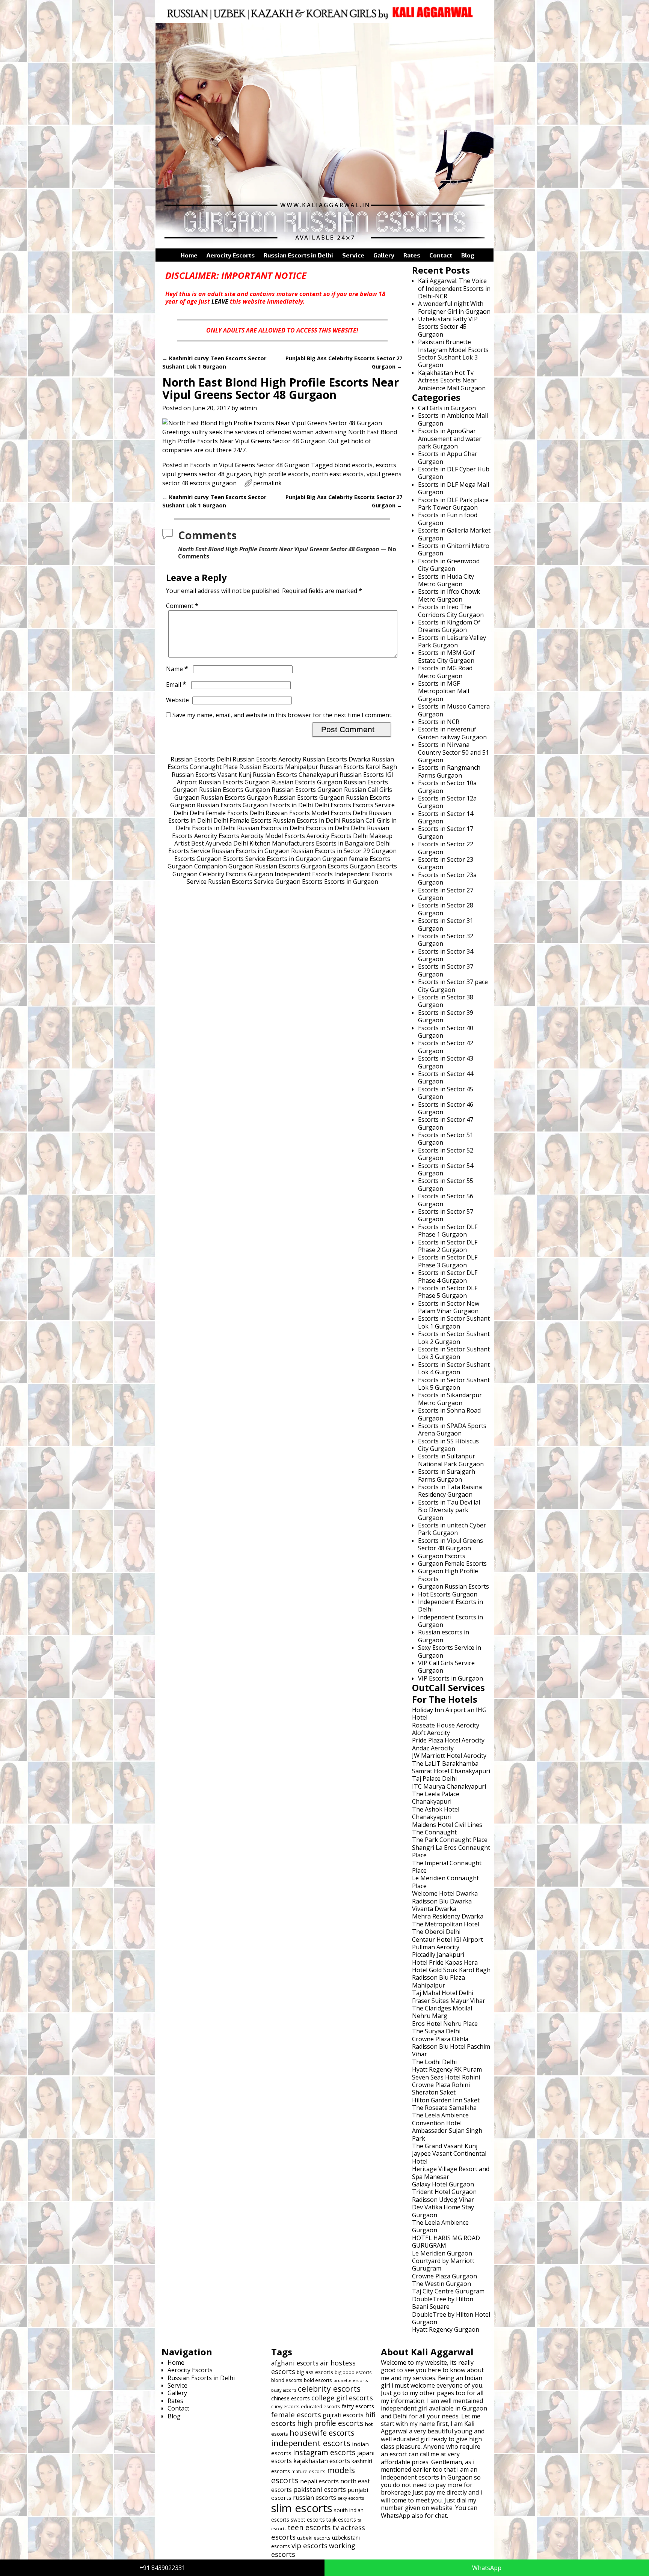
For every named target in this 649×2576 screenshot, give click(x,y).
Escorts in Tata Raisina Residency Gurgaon (450, 1491)
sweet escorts (308, 2520)
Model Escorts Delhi (339, 813)
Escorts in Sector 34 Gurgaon (446, 955)
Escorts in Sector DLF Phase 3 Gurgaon (448, 1261)
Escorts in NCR (439, 722)
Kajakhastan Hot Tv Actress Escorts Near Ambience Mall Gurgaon (452, 380)
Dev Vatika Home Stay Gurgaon (443, 2211)
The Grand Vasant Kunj (445, 2146)
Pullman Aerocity (436, 1947)
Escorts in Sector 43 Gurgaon (446, 1062)
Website (177, 700)
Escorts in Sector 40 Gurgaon (446, 1032)
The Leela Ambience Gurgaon (440, 2226)
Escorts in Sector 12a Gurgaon (447, 802)
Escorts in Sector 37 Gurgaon (446, 970)
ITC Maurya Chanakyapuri (449, 1786)
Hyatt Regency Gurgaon (446, 2329)
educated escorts (321, 2406)
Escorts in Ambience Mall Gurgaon (453, 419)
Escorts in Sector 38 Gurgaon (446, 1001)
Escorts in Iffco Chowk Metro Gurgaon (449, 595)
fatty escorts (358, 2406)
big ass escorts (315, 2372)
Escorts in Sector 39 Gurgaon (446, 1016)
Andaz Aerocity (433, 1748)
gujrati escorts (343, 2415)
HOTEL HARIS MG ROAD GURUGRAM (446, 2242)
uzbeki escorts (314, 2538)
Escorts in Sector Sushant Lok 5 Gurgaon (454, 1384)
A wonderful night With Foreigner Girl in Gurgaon (454, 307)
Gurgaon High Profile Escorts (448, 1575)
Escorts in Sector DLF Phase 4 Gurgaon (448, 1276)
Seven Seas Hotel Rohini (446, 2077)
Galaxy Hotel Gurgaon (443, 2184)
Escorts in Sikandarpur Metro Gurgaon (450, 1399)
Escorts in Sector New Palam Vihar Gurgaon (449, 1307)
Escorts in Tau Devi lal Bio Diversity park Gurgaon (449, 1510)
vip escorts (309, 2545)
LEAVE (220, 301)
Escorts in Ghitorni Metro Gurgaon (454, 549)
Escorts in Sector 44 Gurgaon (446, 1077)
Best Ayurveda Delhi (220, 843)
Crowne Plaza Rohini (441, 2085)
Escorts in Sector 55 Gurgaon (446, 1184)
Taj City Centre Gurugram (448, 2291)
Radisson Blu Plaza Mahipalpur (438, 1981)
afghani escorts (295, 2363)
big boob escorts (353, 2372)
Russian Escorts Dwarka (337, 759)
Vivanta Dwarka (434, 1909)
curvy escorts (285, 2407)
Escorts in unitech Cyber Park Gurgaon (452, 1529)
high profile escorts (281, 474)
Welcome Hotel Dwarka (445, 1893)
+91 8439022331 (162, 2568)
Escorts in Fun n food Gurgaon (448, 519)
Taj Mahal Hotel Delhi (443, 1993)
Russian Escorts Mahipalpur (279, 767)
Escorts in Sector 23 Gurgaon (446, 863)
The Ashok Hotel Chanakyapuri (436, 1813)
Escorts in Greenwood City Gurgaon (449, 565)
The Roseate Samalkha (444, 2108)
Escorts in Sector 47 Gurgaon (446, 1123)
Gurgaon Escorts (324, 866)
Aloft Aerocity (431, 1733)
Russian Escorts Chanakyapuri (295, 775)
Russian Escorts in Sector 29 (331, 851)
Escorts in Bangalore (345, 843)
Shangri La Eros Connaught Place (451, 1851)
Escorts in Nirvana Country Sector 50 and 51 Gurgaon (454, 752)
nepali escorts (319, 2481)
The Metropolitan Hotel (446, 1924)
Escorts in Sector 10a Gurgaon (447, 787)
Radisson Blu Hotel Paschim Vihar (451, 2050)
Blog (468, 255)
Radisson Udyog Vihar (443, 2200)
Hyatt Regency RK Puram (447, 2069)
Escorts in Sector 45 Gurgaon (446, 1093)
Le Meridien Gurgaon (442, 2253)
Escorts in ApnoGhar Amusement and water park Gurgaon (450, 439)
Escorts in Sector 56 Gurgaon (446, 1200)
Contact (441, 255)
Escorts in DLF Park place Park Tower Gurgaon (453, 504)
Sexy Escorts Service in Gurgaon (450, 1651)
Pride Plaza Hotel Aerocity (448, 1740)
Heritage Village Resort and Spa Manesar (451, 2173)
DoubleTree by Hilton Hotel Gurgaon (451, 2318)
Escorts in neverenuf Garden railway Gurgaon (452, 733)
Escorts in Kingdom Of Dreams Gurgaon (449, 626)
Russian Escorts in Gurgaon (251, 851)
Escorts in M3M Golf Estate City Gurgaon (446, 656)
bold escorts (318, 2380)
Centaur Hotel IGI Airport (448, 1940)
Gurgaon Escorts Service (231, 859)
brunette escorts (351, 2380)
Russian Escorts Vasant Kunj (211, 775)
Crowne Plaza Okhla (440, 2039)
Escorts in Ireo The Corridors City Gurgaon (451, 611)
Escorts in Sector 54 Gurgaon (446, 1169)
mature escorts (309, 2471)
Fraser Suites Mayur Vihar (449, 2001)
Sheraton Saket (434, 2092)
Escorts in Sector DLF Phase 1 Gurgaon (448, 1231)
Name (177, 669)
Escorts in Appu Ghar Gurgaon (448, 457)
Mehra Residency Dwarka (448, 1916)
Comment (182, 606)
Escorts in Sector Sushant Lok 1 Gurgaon (454, 1322)
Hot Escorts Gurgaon (448, 1594)
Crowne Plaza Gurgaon (444, 2276)
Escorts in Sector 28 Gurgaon (446, 909)
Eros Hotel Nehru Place (445, 2024)
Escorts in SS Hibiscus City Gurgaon (448, 1445)
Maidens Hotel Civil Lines (447, 1825)
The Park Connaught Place (450, 1840)
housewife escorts (322, 2433)
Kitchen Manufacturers (282, 843)
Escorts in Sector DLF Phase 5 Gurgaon (448, 1292)
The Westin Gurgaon (441, 2284)
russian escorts (315, 2498)
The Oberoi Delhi (436, 1932)
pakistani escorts (320, 2489)
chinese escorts (291, 2398)
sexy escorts (351, 2498)
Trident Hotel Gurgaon (444, 2192)
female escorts (296, 2414)
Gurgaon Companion (197, 866)
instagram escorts (324, 2452)
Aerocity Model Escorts (273, 836)
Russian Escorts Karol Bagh (358, 767)
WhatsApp (487, 2568)
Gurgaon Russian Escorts (264, 866)
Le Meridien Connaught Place (445, 1882)
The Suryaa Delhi (436, 2031)
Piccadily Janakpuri (438, 1955)
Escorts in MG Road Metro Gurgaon (445, 672)
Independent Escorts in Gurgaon (451, 1621)
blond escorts (353, 465)
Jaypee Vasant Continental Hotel (449, 2157)
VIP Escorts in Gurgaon (451, 1678)
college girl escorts (342, 2398)
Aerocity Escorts (231, 255)
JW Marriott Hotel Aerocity (449, 1756)
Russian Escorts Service (241, 882)
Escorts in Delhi (291, 805)
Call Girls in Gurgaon (447, 408)
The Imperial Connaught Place (447, 1867)
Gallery (384, 255)
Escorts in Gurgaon (294, 859)
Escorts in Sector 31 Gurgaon (446, 924)
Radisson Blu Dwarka (442, 1901)
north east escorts (338, 474)
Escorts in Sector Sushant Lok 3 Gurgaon (454, 1353)
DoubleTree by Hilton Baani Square (443, 2303)
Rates (412, 255)
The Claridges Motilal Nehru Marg (442, 2012)
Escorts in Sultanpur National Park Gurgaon (451, 1460)
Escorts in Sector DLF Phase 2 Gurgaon (448, 1246)
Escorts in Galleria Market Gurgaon (454, 534)
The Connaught (434, 1832)
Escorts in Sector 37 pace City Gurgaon (453, 986)
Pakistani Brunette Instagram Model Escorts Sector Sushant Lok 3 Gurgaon (453, 353)
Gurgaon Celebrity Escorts (209, 874)
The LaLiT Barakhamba (445, 1763)
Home (189, 255)
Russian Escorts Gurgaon (234, 782)
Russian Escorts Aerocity (267, 759)
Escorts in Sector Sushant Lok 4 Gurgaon (454, 1368)
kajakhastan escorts (322, 2461)
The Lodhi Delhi (434, 2062)
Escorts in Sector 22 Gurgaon (446, 848)
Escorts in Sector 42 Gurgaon (446, 1047)
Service (353, 255)
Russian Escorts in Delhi (298, 255)
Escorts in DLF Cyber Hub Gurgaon (454, 473)
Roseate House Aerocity (446, 1725)
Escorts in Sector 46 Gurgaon (446, 1108)
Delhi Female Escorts (219, 813)
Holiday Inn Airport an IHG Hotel (449, 1714)
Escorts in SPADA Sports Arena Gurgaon (452, 1429)
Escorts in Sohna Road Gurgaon (449, 1414)
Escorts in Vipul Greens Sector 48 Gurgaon (250, 465)
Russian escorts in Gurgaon (444, 1636)
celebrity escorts (329, 2389)
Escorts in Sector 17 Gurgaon (446, 832)
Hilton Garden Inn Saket (446, 2100)
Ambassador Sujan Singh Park (447, 2134)
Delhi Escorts (333, 805)
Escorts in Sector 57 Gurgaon (446, 1215)
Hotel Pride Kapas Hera (445, 1962)
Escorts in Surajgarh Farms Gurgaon (447, 1475)
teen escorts (309, 2527)
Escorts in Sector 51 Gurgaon (446, 1139)
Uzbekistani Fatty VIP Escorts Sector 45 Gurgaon (448, 327)
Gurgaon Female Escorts (452, 1563)
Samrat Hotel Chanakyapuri (451, 1771)
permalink (267, 483)
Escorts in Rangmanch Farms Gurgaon (449, 771)
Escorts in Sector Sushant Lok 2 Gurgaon (454, 1338)
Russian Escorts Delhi (201, 759)
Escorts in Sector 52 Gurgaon (446, 1154)
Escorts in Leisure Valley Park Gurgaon (452, 641)
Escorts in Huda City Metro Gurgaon (446, 580)
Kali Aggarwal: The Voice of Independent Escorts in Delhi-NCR (454, 288)
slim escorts (302, 2508)
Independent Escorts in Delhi (451, 1605)
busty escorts (284, 2390)
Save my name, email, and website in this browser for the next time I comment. (282, 715)
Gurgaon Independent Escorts (290, 874)
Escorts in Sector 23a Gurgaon (447, 879)
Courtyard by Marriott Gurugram (443, 2265)
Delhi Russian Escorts (280, 813)
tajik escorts (341, 2520)
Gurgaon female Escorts (356, 859)
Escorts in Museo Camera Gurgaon (454, 710)
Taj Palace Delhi (434, 1779)
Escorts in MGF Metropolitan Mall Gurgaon (444, 691)
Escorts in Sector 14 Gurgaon (446, 817)
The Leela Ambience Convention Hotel (440, 2119)
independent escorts (311, 2443)
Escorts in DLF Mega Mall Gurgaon (454, 488)
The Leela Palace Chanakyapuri (436, 1798)
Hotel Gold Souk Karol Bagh (451, 1970)
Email (176, 685)
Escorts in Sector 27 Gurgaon (446, 894)
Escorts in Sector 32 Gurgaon (446, 940)
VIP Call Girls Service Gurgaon (446, 1667)
